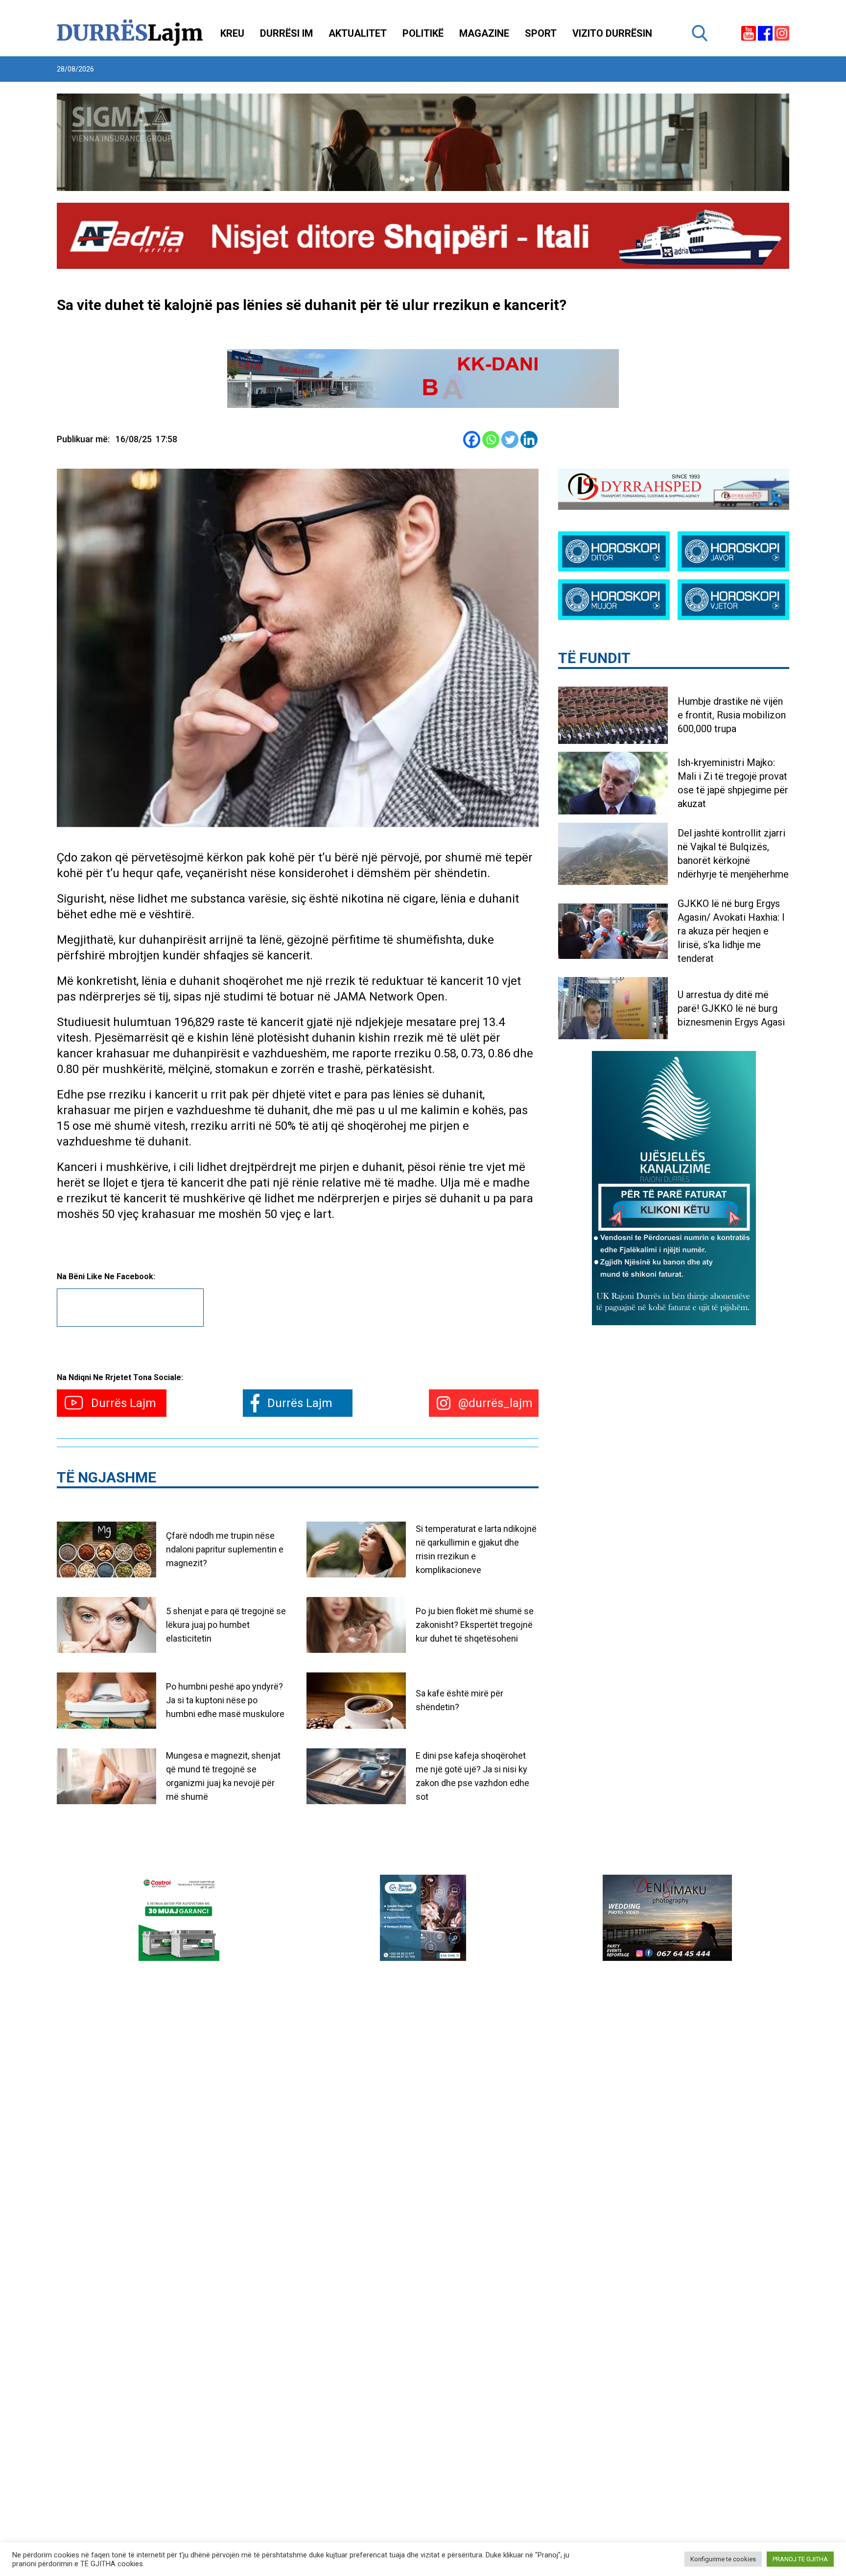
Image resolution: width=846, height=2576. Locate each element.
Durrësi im (286, 33)
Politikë (423, 33)
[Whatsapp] (491, 440)
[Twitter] (510, 440)
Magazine (484, 33)
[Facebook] (472, 440)
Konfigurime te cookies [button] (723, 2559)
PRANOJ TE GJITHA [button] (800, 2559)
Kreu (232, 33)
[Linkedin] (529, 440)
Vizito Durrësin (612, 33)
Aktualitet (358, 33)
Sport (541, 33)
